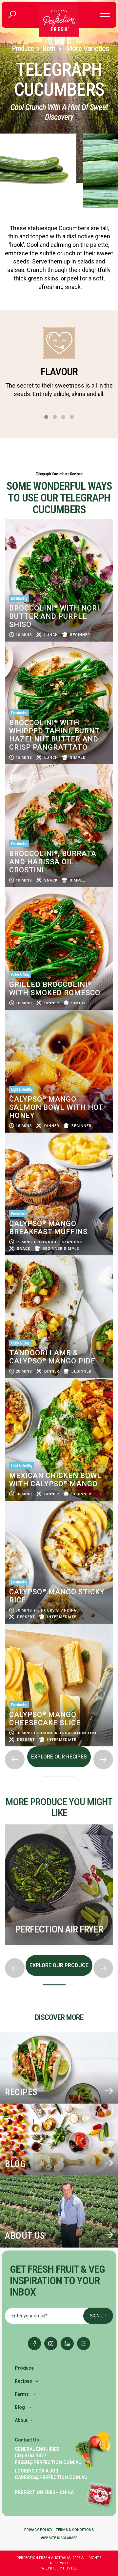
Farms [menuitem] (22, 2394)
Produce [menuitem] (24, 2368)
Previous (5, 1822)
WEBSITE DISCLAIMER (59, 2538)
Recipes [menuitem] (23, 2381)
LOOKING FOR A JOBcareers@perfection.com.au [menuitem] (51, 2474)
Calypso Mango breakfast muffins (48, 1228)
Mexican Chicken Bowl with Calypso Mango (55, 1480)
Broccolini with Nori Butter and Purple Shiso (54, 616)
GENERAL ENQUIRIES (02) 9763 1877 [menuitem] (37, 2452)
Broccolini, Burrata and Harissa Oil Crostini (53, 862)
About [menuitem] (21, 2420)
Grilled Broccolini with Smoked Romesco (55, 989)
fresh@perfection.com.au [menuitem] (48, 2462)
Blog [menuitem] (20, 2407)
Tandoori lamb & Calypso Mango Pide (52, 1357)
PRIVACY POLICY (38, 2530)
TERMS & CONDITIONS (75, 2530)
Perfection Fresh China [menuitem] (44, 2492)
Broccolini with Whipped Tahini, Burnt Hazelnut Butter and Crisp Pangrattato (54, 735)
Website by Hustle (59, 2568)
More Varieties (88, 48)
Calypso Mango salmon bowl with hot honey (56, 1107)
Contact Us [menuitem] (27, 2440)
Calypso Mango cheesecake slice (45, 1719)
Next (5, 1953)
